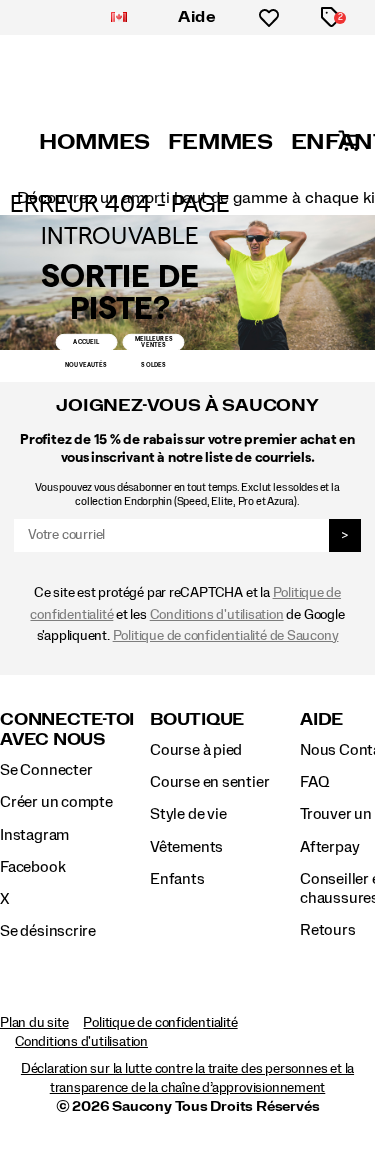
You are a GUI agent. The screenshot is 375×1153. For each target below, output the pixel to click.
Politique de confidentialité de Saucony (226, 636)
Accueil (86, 342)
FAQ (314, 782)
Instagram (34, 835)
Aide (197, 17)
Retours (328, 930)
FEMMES (220, 142)
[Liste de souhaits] (269, 18)
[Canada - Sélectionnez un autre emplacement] (119, 18)
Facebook (32, 867)
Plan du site (34, 1023)
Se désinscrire (48, 931)
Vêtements (186, 847)
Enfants (177, 879)
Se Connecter (46, 770)
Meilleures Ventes (154, 342)
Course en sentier (209, 782)
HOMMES (94, 142)
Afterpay (329, 847)
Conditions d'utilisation (217, 615)
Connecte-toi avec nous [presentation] (67, 729)
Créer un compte (56, 802)
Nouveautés (86, 365)
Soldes (153, 365)
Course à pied (196, 750)
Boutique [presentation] (197, 719)
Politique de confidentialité (160, 1023)
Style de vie (188, 814)
